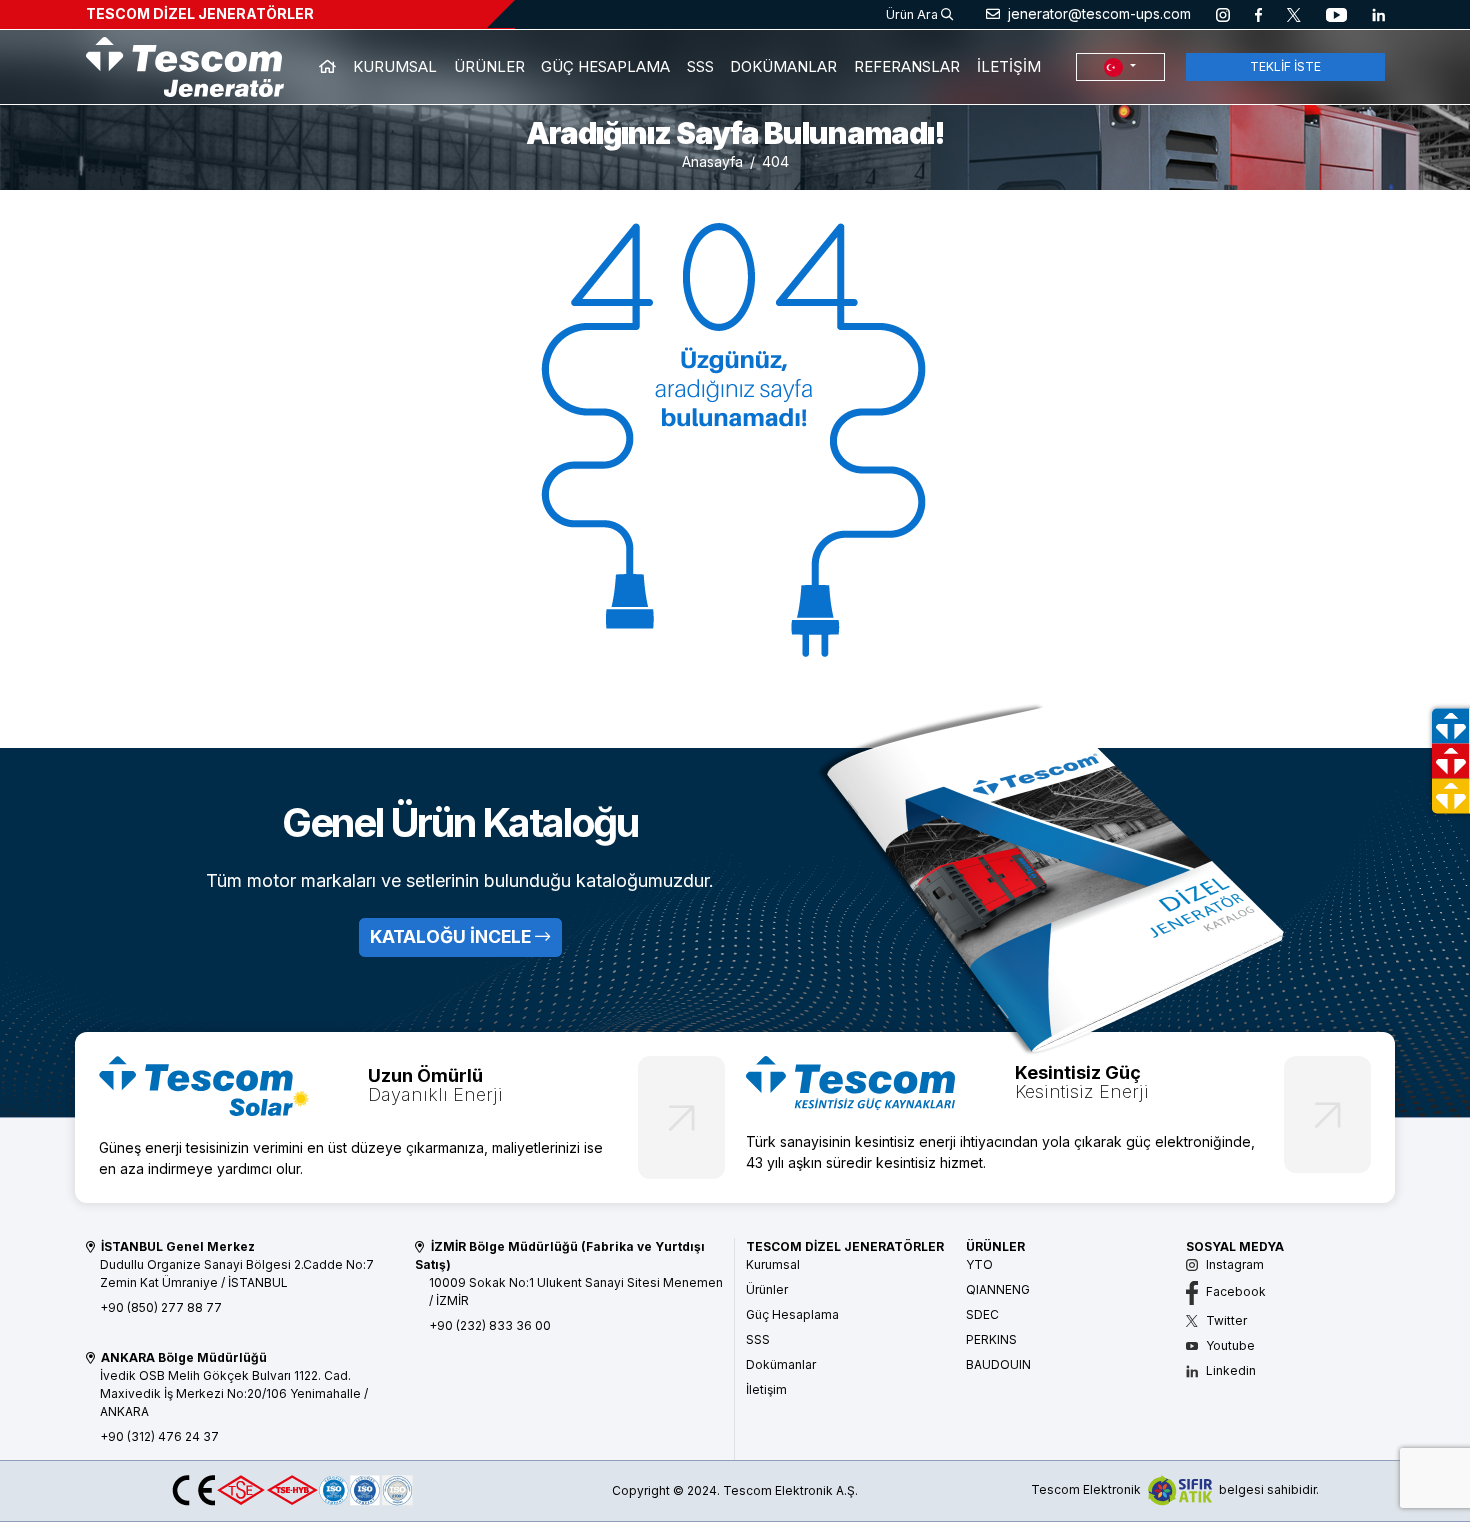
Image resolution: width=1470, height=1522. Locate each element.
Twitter (1225, 1320)
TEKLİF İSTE (1285, 66)
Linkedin (1229, 1370)
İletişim (766, 1389)
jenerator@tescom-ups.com (1097, 13)
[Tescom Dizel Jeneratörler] (185, 65)
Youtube (1229, 1345)
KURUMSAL (395, 66)
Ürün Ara (913, 14)
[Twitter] (1294, 13)
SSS (700, 66)
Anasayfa (712, 161)
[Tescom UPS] (851, 1081)
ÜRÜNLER (489, 66)
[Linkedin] (1378, 13)
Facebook (1234, 1291)
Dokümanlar (781, 1364)
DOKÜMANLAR (783, 66)
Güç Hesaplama (792, 1314)
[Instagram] (1223, 13)
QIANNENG (998, 1289)
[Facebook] (1258, 13)
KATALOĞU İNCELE (452, 936)
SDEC (982, 1314)
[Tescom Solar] (204, 1084)
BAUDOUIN (998, 1364)
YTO (979, 1264)
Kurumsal (773, 1264)
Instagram (1233, 1264)
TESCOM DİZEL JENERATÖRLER (200, 13)
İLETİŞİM (1009, 66)
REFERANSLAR (907, 66)
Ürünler (767, 1289)
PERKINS (991, 1339)
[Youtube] (1336, 13)
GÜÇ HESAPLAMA (605, 66)
